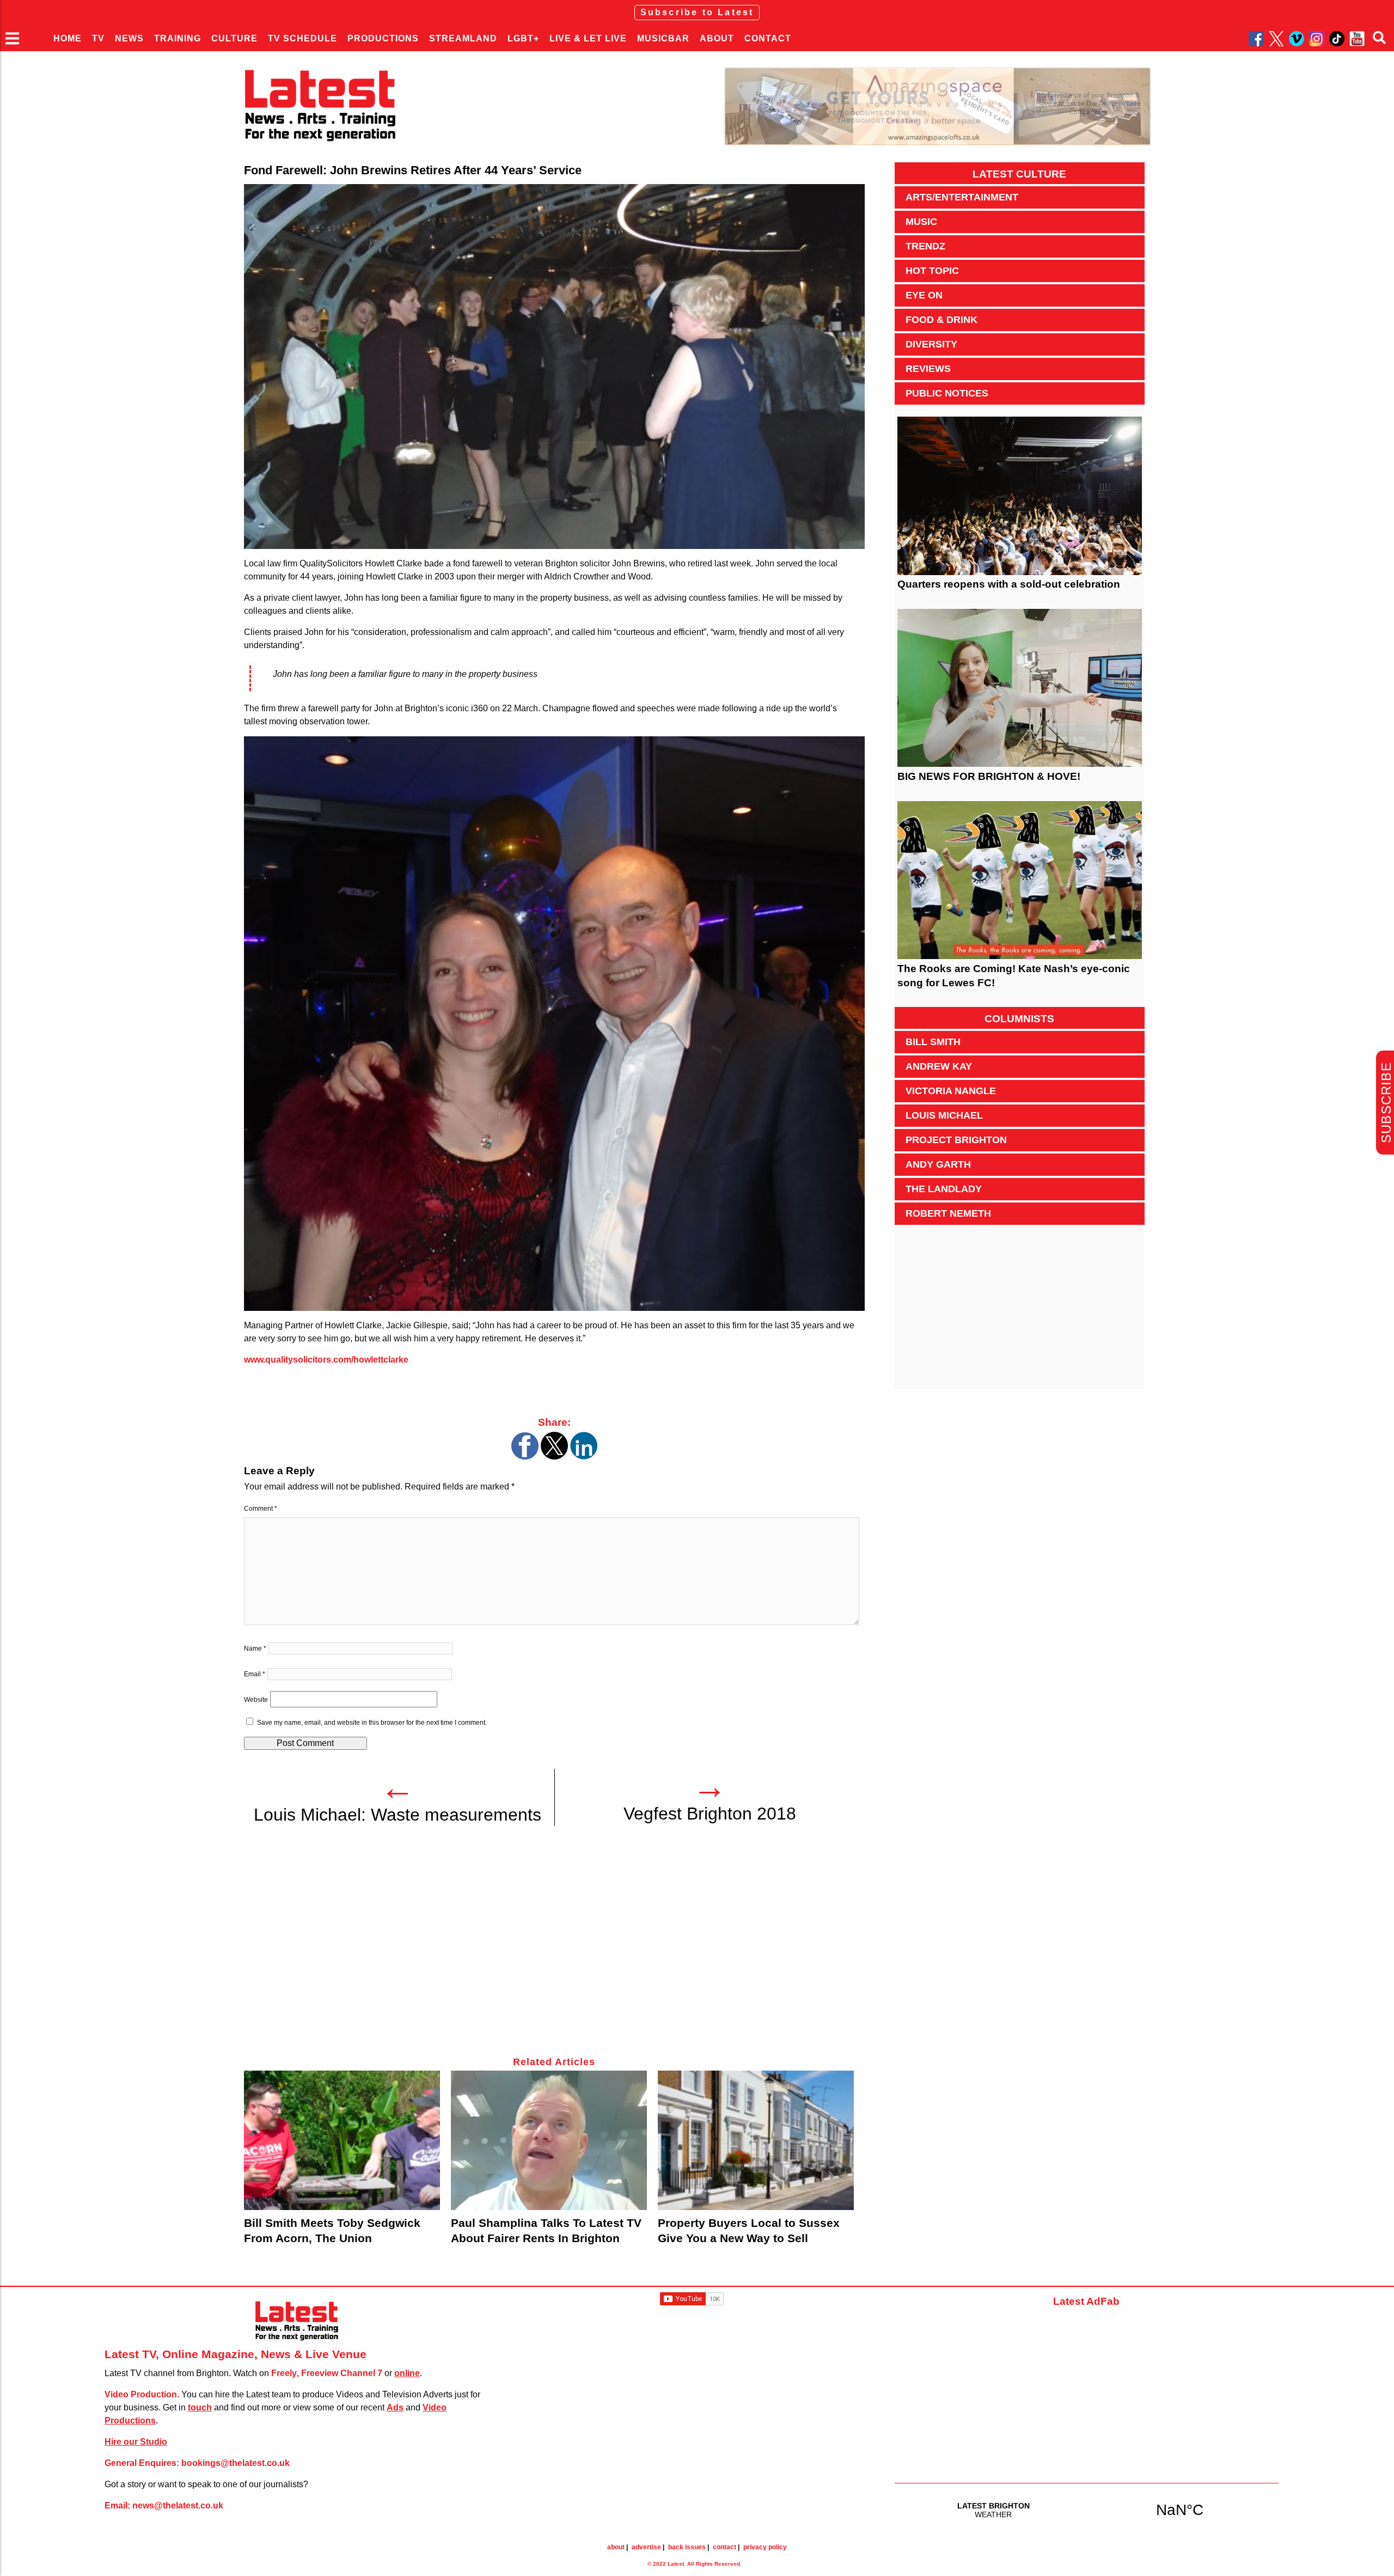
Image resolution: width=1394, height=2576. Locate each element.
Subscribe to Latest (697, 12)
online (407, 2373)
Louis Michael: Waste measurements (398, 1815)
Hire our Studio (136, 2442)
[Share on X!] (554, 1457)
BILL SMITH (933, 1042)
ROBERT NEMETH (948, 1213)
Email (255, 1674)
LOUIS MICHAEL (944, 1115)
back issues (687, 2547)
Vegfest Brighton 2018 (710, 1814)
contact (724, 2547)
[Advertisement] (554, 1948)
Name (255, 1649)
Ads (395, 2407)
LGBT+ (523, 38)
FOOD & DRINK (941, 320)
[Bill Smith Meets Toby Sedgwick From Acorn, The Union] (342, 2140)
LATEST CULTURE (1019, 174)
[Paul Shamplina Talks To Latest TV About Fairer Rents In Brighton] (549, 2140)
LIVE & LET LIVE (588, 38)
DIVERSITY (931, 344)
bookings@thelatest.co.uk (236, 2463)
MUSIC (921, 222)
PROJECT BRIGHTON (956, 1140)
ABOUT (717, 38)
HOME (68, 38)
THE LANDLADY (944, 1189)
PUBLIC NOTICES (947, 393)
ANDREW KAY (939, 1066)
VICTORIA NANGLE (951, 1091)
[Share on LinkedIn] (584, 1457)
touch (200, 2407)
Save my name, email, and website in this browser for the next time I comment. (372, 1723)
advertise (646, 2547)
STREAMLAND (463, 38)
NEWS (129, 38)
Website (256, 1700)
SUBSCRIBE (1386, 1103)
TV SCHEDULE (302, 38)
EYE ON (924, 295)
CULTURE (234, 38)
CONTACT (768, 38)
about (616, 2547)
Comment (261, 1509)
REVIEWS (928, 369)
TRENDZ (925, 246)
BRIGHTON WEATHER (1087, 2510)
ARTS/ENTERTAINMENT (962, 197)
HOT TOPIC (932, 271)
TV (98, 38)
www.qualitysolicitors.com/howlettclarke (326, 1360)
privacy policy (765, 2547)
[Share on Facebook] (525, 1457)
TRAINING (178, 38)
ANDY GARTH (938, 1164)
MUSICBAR (663, 38)
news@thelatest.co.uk (178, 2505)
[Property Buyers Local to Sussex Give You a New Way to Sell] (756, 2140)
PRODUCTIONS (383, 38)
